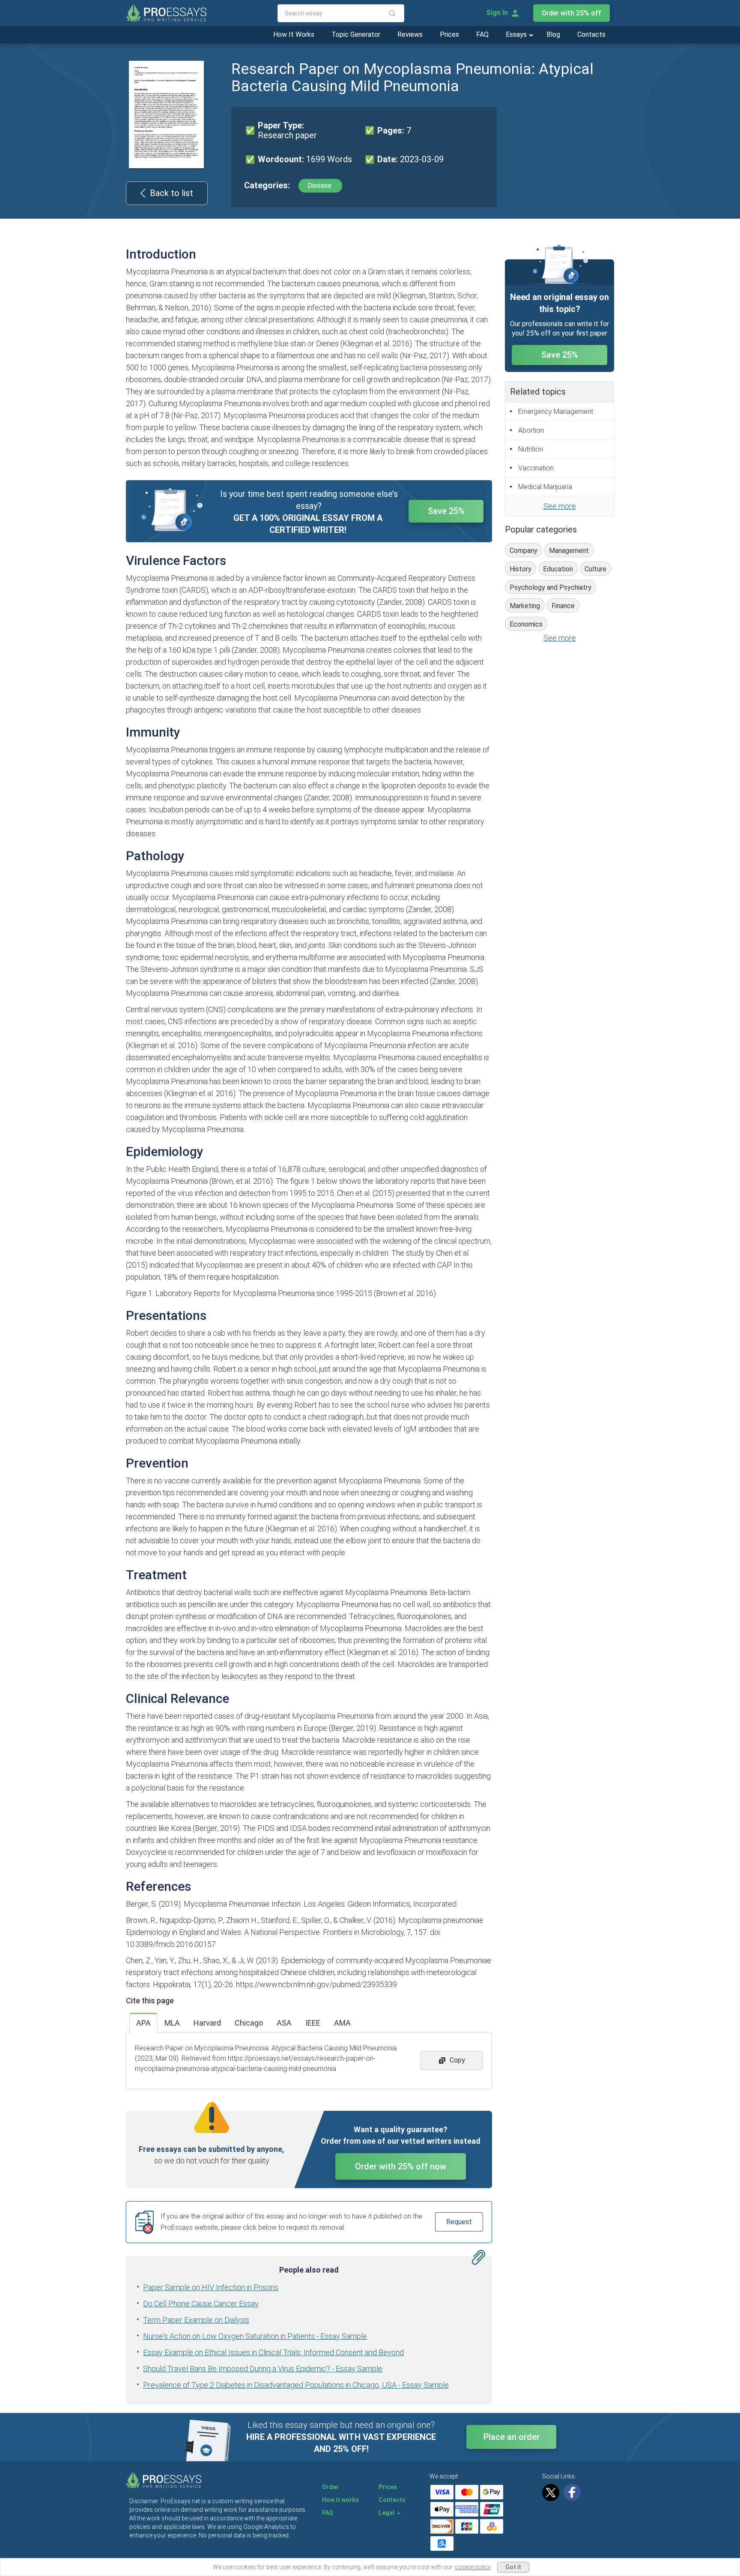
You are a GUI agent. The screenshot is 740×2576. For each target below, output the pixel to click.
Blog (553, 34)
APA (143, 2023)
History (521, 569)
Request (459, 2222)
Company (524, 551)
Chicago (249, 2023)
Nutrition (531, 449)
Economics (526, 624)
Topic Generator (356, 34)
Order (330, 2487)
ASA (284, 2023)
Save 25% (446, 511)
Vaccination (536, 468)
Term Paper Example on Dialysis (196, 2320)
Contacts (591, 34)
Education (558, 569)
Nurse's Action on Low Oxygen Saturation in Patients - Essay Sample (255, 2336)
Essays (517, 34)
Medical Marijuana (545, 487)
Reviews (410, 34)
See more (560, 506)
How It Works (294, 34)
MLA (172, 2023)
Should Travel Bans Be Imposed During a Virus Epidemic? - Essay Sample (263, 2369)
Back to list (172, 193)
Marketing (525, 606)
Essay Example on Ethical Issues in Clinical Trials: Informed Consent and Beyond (273, 2352)
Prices (449, 34)
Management (569, 551)
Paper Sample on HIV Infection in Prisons (211, 2287)
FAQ (482, 34)
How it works (340, 2500)
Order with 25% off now (401, 2166)
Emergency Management (556, 412)
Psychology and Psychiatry (551, 587)
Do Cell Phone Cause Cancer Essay (201, 2304)
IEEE (313, 2023)
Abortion (531, 430)
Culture (595, 569)
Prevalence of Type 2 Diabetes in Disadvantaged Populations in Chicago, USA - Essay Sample (296, 2385)
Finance (563, 606)
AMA (342, 2023)
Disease (320, 186)
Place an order (512, 2437)
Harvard (207, 2023)
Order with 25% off (571, 13)
